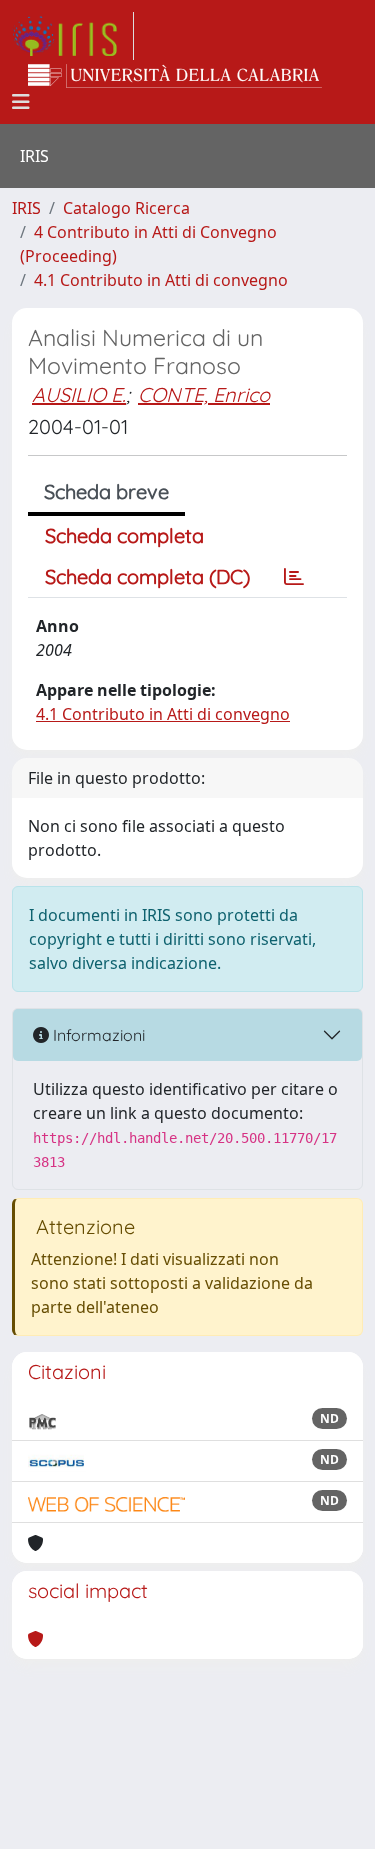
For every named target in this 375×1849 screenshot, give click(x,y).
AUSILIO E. (79, 394)
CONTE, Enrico (204, 394)
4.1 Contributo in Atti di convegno (161, 280)
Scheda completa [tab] (124, 535)
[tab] (294, 577)
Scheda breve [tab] (106, 491)
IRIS (26, 208)
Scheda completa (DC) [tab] (147, 576)
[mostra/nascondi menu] (21, 102)
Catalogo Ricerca (126, 208)
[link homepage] (73, 36)
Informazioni (97, 1035)
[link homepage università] (175, 76)
